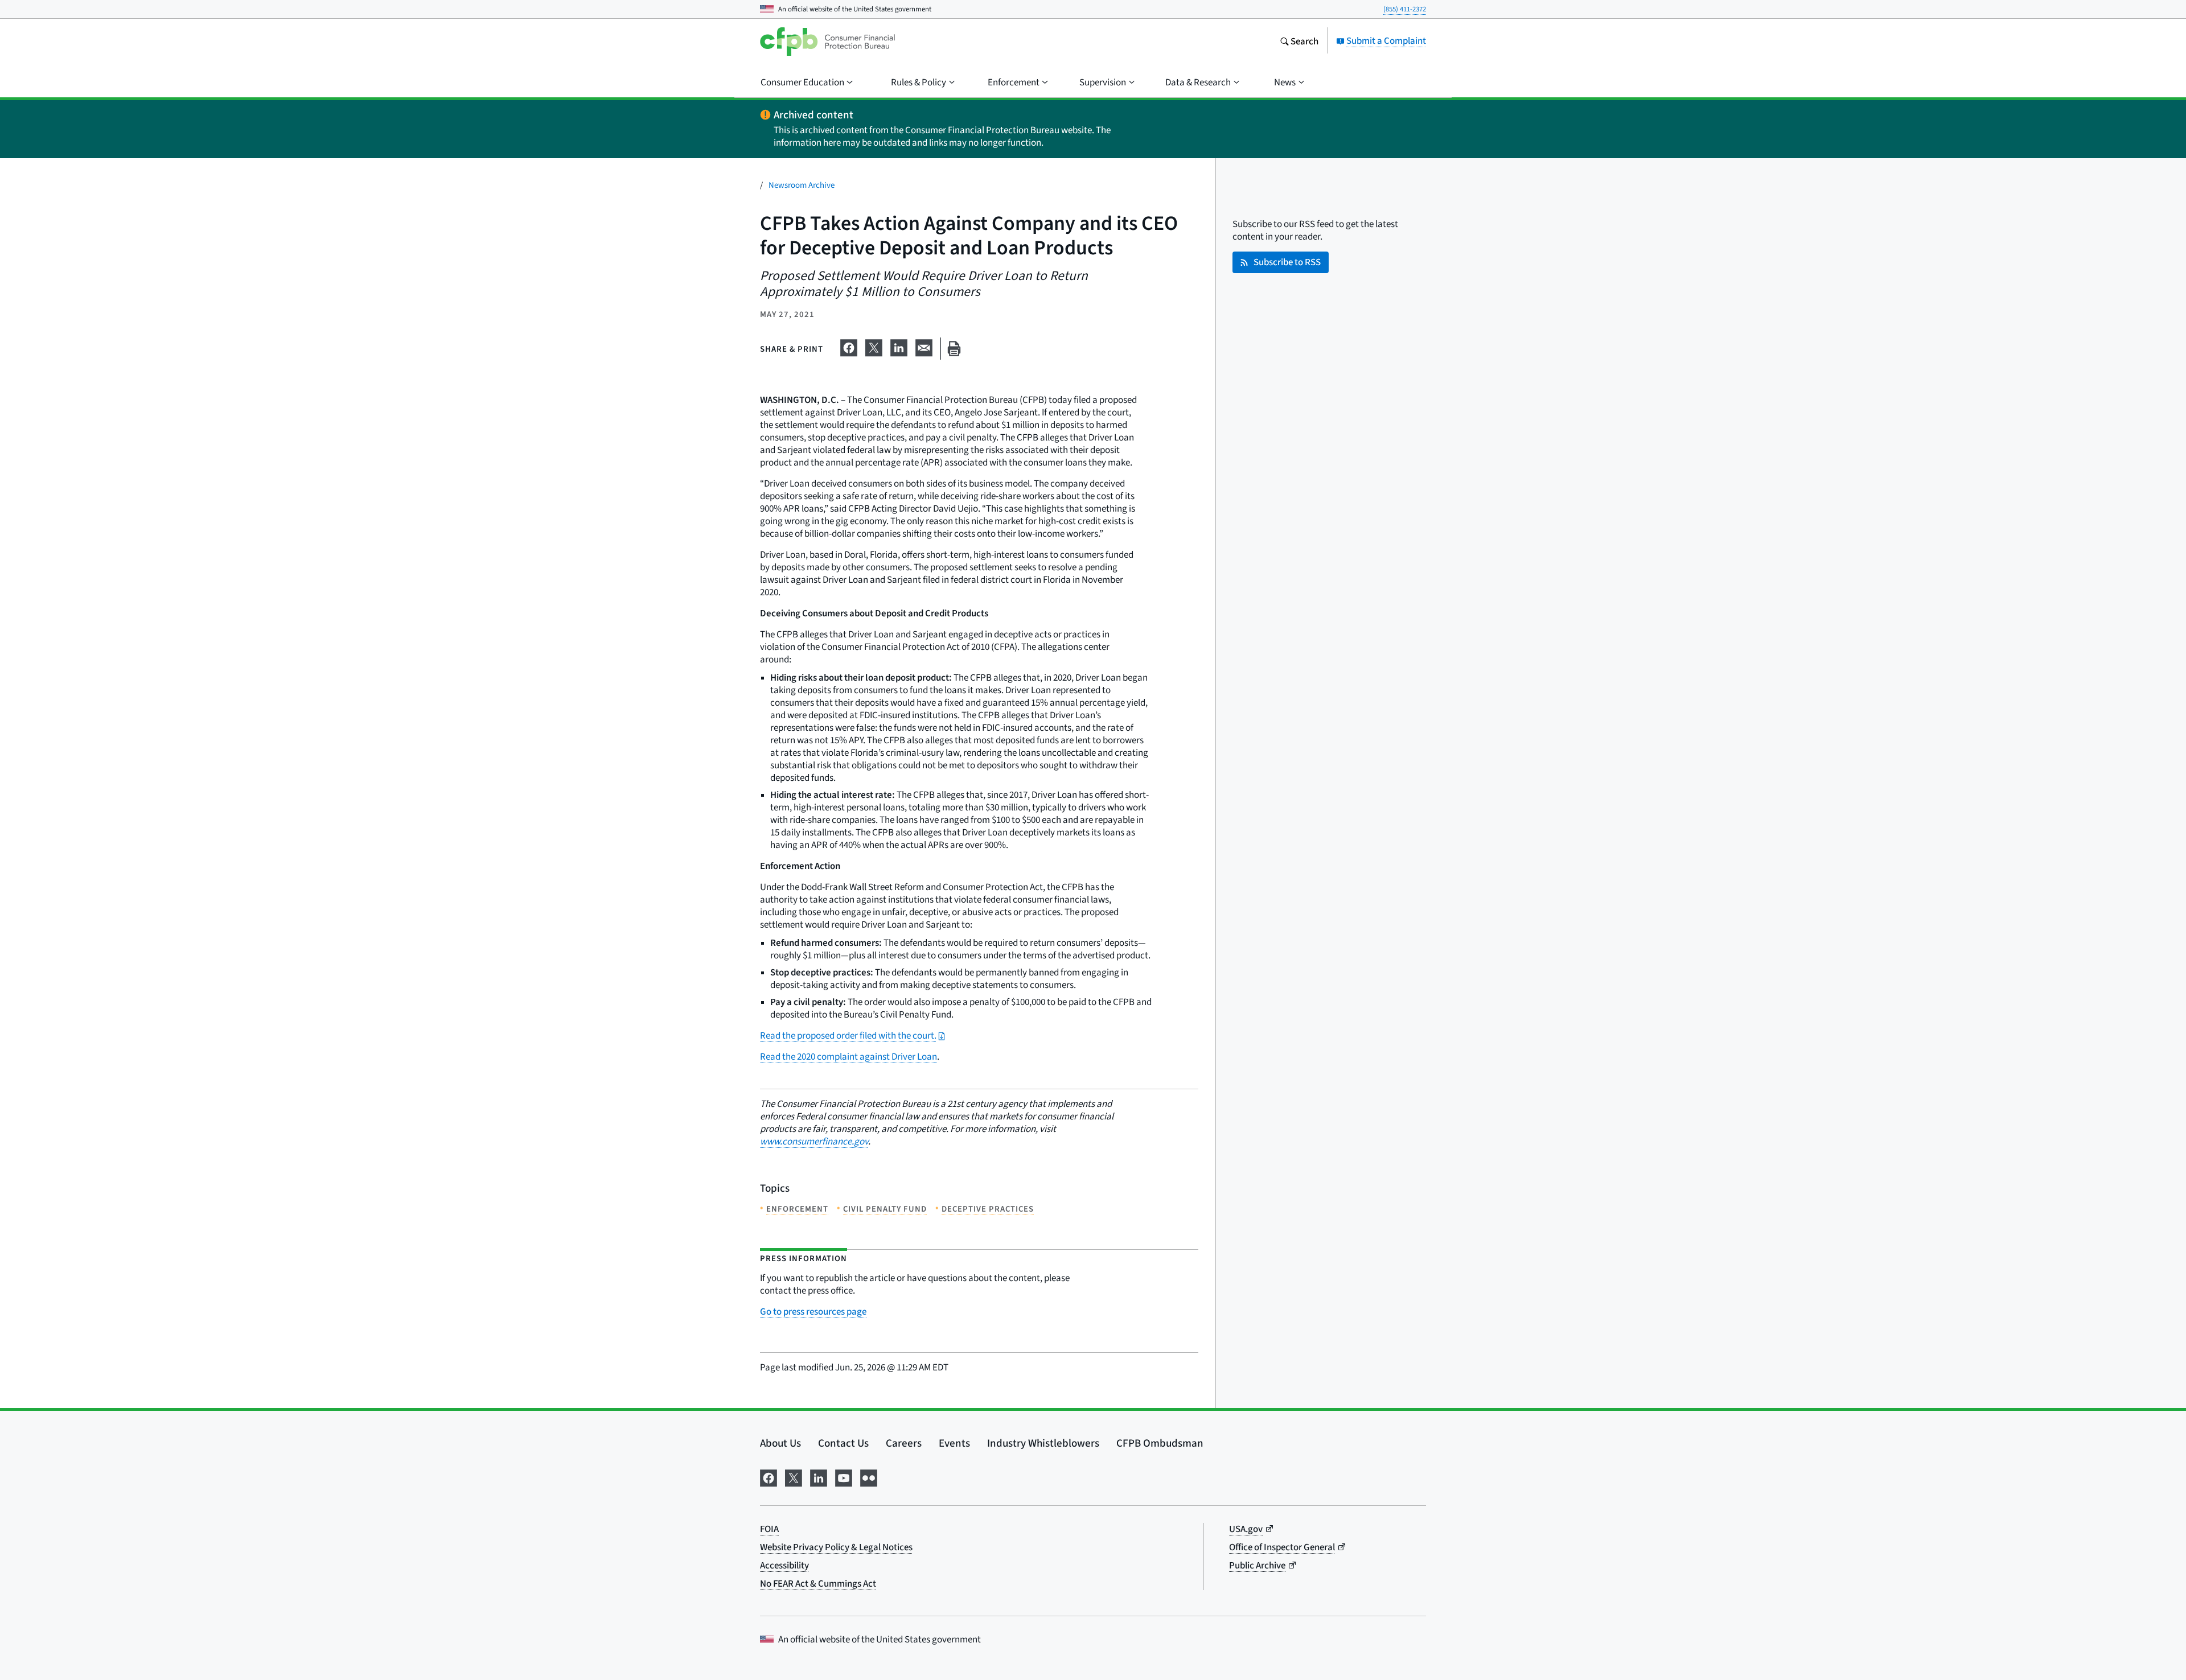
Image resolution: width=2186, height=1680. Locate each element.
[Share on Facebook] (849, 346)
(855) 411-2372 (1405, 9)
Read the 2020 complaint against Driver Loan (848, 1057)
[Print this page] (954, 349)
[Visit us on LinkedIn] (819, 1476)
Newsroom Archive (802, 185)
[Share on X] (874, 346)
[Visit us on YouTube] (844, 1476)
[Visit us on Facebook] (769, 1476)
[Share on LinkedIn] (899, 346)
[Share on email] (924, 346)
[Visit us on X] (794, 1476)
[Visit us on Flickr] (869, 1476)
